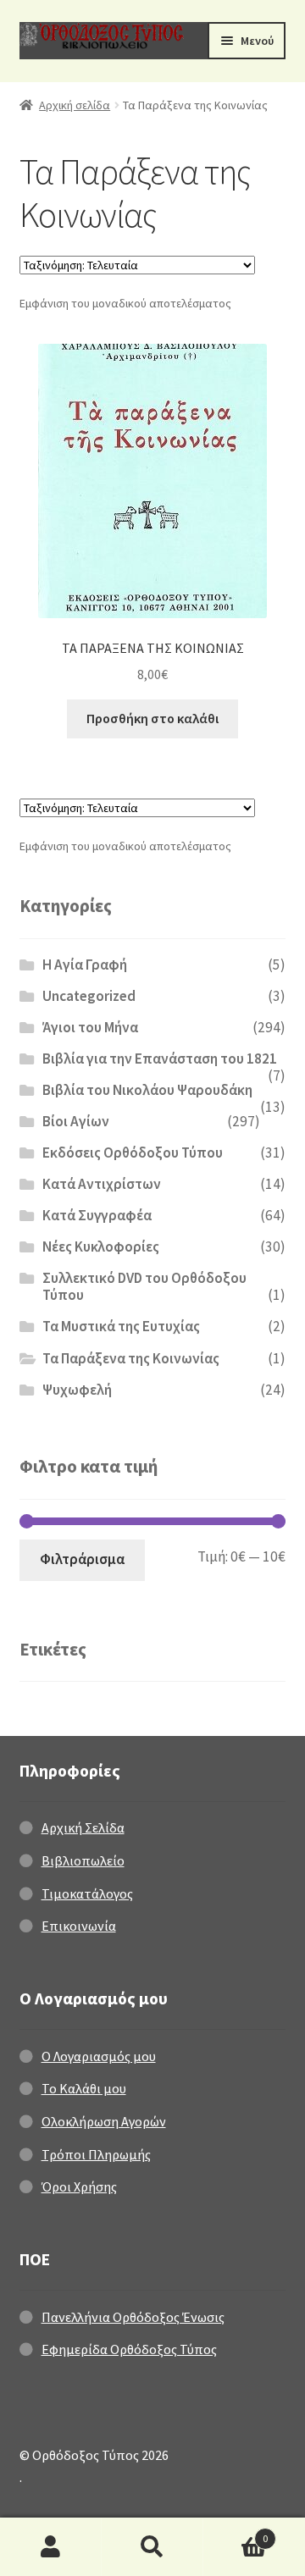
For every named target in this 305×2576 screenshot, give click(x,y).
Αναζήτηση (152, 2547)
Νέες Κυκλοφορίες (101, 1247)
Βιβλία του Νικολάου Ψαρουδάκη (147, 1090)
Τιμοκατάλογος (87, 1893)
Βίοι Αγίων (76, 1121)
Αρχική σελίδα (75, 105)
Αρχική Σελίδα (83, 1827)
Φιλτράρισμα (82, 1559)
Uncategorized (89, 996)
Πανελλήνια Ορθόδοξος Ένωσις (133, 2317)
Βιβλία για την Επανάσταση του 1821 (160, 1059)
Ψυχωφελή (77, 1390)
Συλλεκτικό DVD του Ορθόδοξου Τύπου (144, 1286)
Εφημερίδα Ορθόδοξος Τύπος (129, 2349)
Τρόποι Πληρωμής (96, 2154)
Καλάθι (236, 2532)
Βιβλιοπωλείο (83, 1860)
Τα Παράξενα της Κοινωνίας (131, 1358)
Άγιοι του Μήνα (90, 1027)
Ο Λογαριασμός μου (99, 2056)
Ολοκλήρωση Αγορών (104, 2121)
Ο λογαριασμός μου (51, 2547)
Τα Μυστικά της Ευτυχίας (121, 1326)
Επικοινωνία (79, 1926)
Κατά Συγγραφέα (97, 1215)
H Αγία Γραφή (85, 965)
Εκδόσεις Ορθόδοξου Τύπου (133, 1153)
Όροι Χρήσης (79, 2186)
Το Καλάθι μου (84, 2088)
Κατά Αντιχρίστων (102, 1184)
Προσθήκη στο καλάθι (152, 718)
